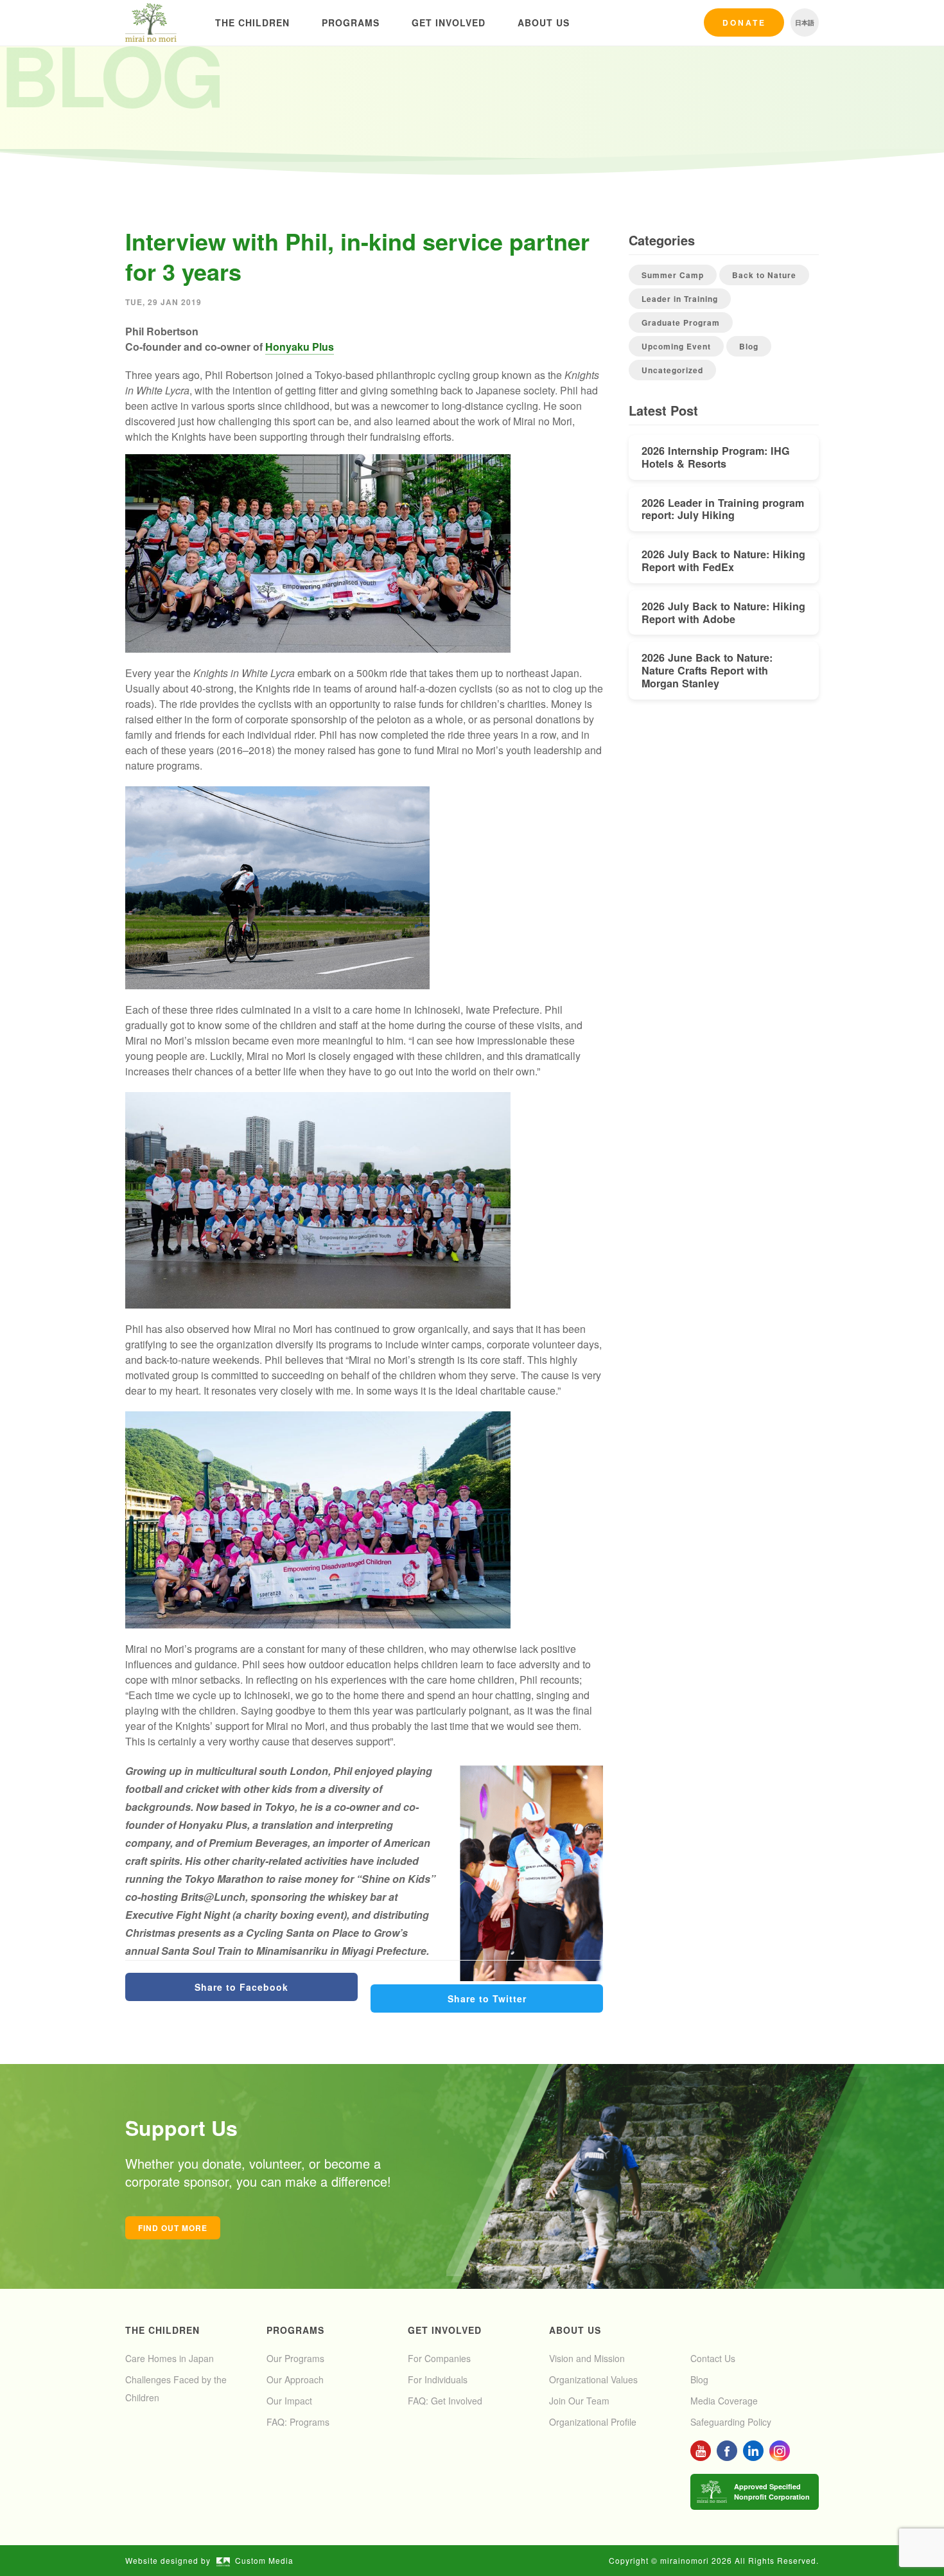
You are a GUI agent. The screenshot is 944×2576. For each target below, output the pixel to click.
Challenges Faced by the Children (176, 2388)
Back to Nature (764, 275)
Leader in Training (680, 299)
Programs (351, 22)
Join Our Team (579, 2401)
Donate (744, 22)
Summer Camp (673, 275)
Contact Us (713, 2358)
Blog (749, 346)
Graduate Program (681, 322)
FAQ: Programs (298, 2422)
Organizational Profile (593, 2422)
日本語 (805, 22)
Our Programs (295, 2358)
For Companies (439, 2358)
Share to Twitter (487, 1998)
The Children (252, 22)
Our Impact (289, 2401)
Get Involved (449, 22)
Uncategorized (672, 370)
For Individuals (438, 2379)
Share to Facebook (241, 1987)
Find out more (173, 2228)
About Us (544, 22)
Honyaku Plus (300, 347)
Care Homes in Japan (170, 2358)
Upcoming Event (676, 346)
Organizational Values (593, 2379)
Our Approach (295, 2379)
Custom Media (264, 2560)
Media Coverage (724, 2401)
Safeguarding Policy (731, 2422)
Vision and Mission (587, 2358)
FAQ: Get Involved (445, 2401)
